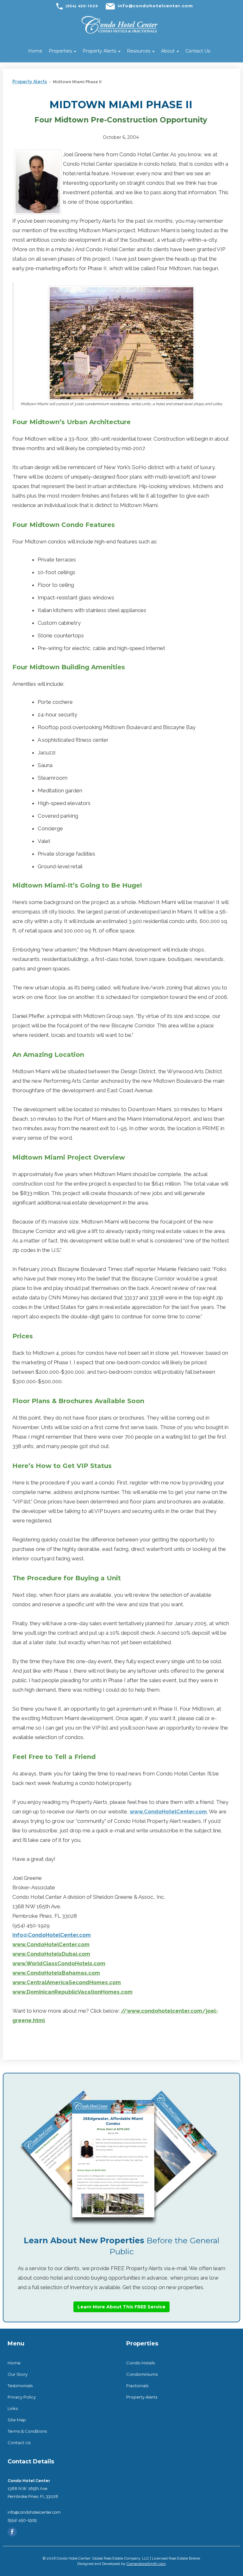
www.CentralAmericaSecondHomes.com (67, 1982)
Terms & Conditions (27, 2431)
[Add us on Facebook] (12, 2532)
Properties (61, 51)
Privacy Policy (22, 2397)
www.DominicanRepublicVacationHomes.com (72, 1992)
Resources (139, 51)
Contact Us (198, 51)
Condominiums (142, 2374)
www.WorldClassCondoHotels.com (59, 1963)
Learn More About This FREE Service (121, 2307)
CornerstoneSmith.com (146, 2564)
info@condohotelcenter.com (155, 6)
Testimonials (20, 2386)
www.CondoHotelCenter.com (168, 1811)
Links (13, 2408)
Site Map (17, 2420)
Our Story (18, 2374)
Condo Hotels (140, 2363)
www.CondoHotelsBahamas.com (56, 1973)
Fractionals (137, 2386)
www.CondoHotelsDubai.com (51, 1954)
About (168, 51)
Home (35, 51)
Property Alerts (100, 51)
